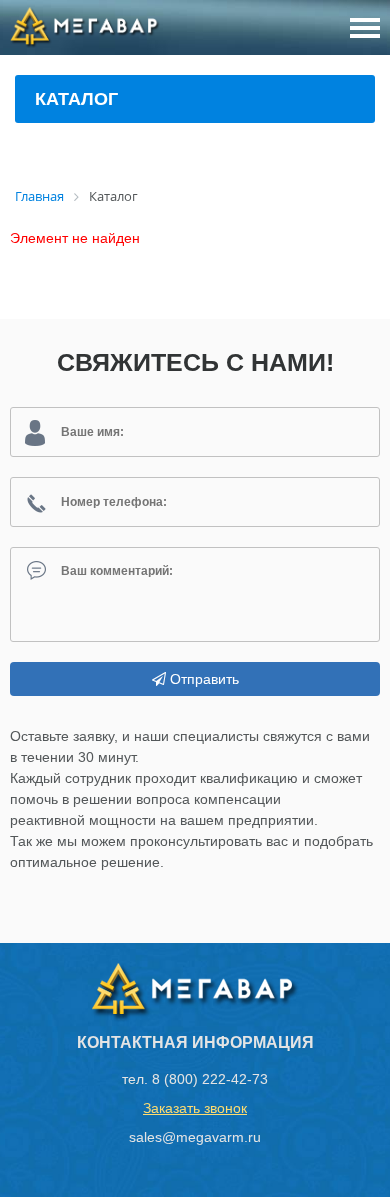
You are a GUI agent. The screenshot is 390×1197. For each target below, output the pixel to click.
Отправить (202, 679)
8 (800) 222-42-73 (210, 1079)
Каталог (76, 99)
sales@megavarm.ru (195, 1137)
